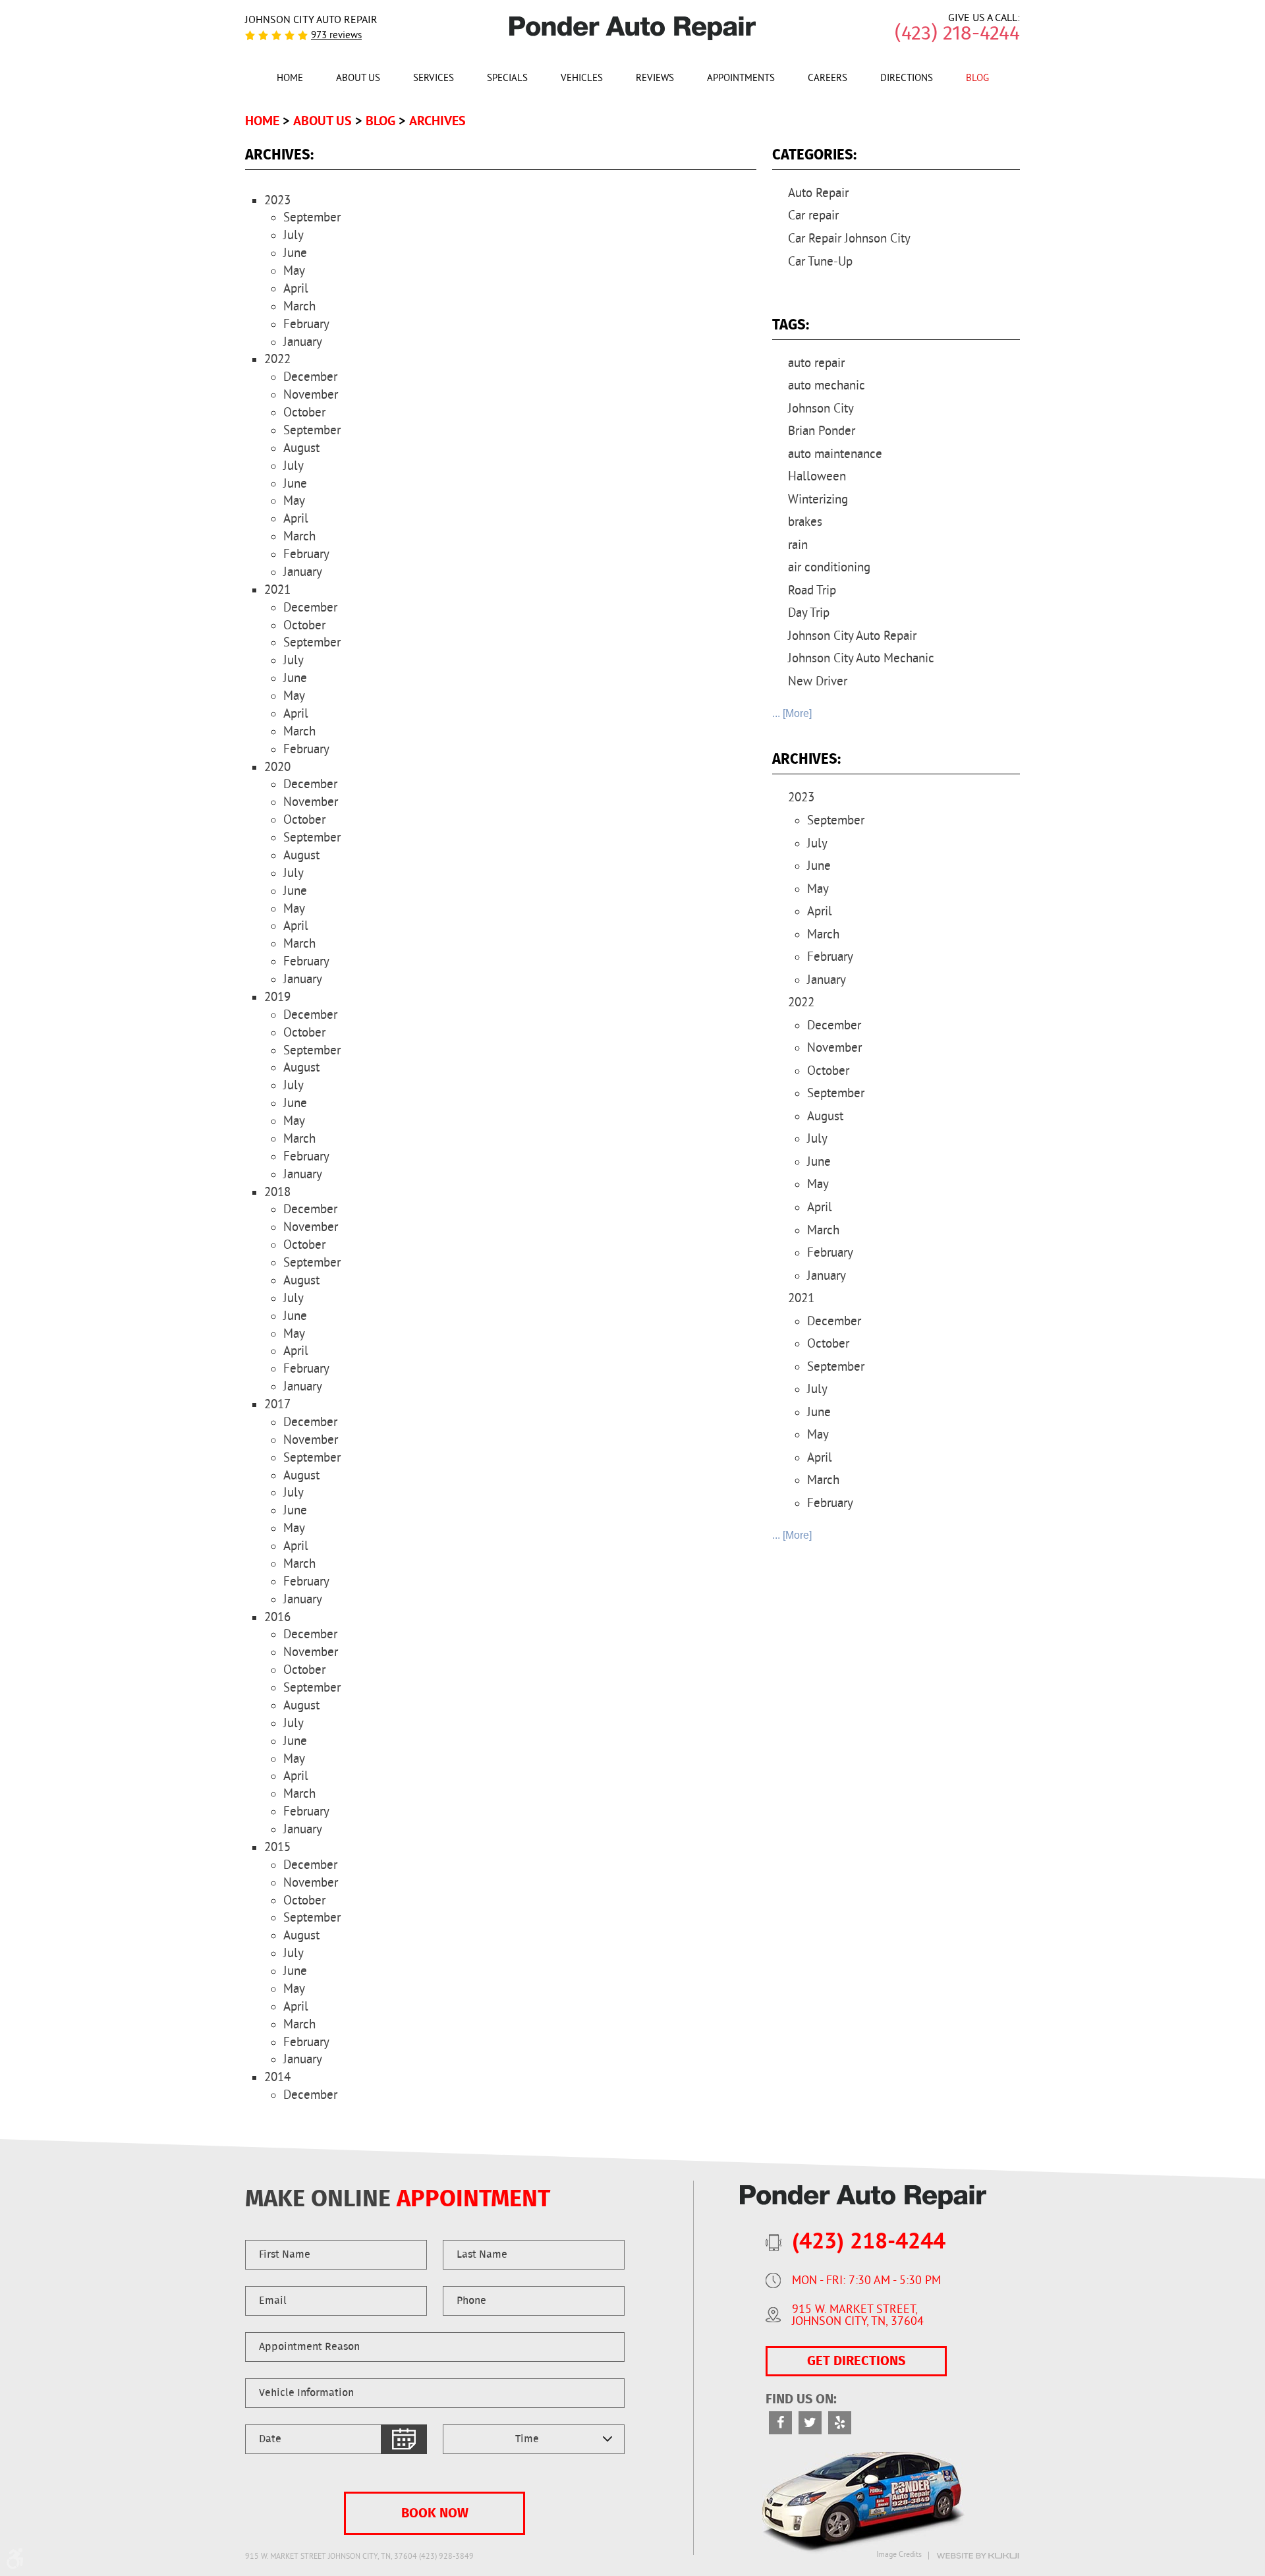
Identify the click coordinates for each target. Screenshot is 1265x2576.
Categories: (814, 155)
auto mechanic (827, 386)
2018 (277, 1193)
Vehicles (582, 79)
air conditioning (829, 568)
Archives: (806, 759)
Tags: (791, 325)
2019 (277, 998)
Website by (978, 2556)
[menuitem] (290, 78)
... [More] (792, 713)
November (311, 395)
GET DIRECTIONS (856, 2361)
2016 (277, 1618)
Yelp (840, 2423)
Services (434, 79)
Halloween (817, 477)
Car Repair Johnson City (849, 239)
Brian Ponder (822, 432)
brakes (805, 523)
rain (798, 546)
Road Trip (812, 591)
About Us (358, 79)
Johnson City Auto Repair (852, 637)
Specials (507, 79)
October (304, 413)
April (296, 289)
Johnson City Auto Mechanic (861, 659)
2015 (277, 1848)
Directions (907, 79)
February (306, 325)
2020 (277, 768)
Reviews (655, 79)
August (301, 449)
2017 (277, 1405)
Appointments (741, 79)
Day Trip (809, 614)
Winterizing (818, 500)
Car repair (813, 216)
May (294, 272)
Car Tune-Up (820, 262)
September (312, 218)
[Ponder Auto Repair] (633, 28)
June (295, 254)
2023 (277, 201)
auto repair (816, 364)
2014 (277, 2078)
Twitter (810, 2423)
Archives (437, 121)
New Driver (818, 682)
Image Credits (899, 2556)
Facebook (780, 2423)
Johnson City (821, 409)
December (310, 378)
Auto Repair (818, 194)
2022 (277, 360)
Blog (977, 79)
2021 (277, 590)
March (299, 307)
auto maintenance (835, 455)
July (294, 236)
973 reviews (336, 36)
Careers (828, 79)
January (303, 343)
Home (290, 79)
